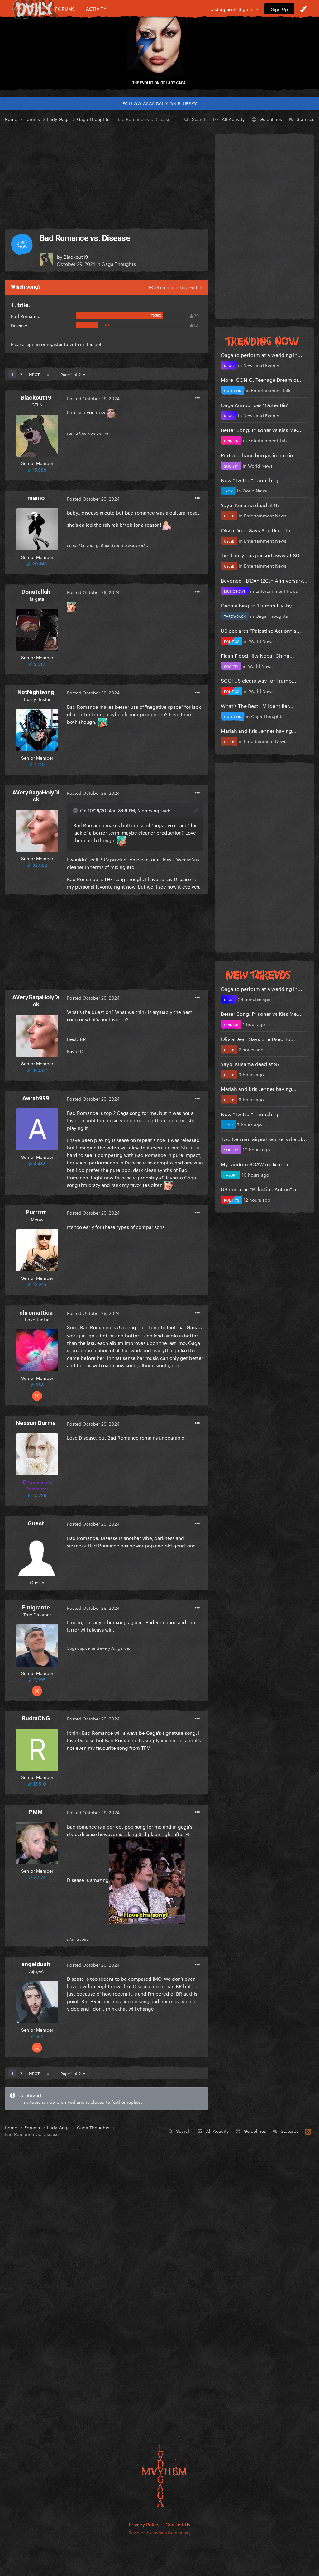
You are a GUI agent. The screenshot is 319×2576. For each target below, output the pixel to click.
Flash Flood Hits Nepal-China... (257, 655)
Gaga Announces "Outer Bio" (255, 404)
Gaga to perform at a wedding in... (262, 354)
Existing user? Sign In (232, 9)
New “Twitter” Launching (250, 480)
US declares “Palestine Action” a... (261, 630)
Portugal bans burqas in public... (259, 455)
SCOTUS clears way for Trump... (259, 680)
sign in (33, 344)
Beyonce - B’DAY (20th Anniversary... (264, 580)
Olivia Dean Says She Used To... (258, 530)
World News (260, 465)
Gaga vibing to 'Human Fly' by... (259, 605)
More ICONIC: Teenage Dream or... (262, 379)
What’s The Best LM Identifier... (257, 705)
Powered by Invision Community (160, 2532)
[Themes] (303, 9)
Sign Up (279, 9)
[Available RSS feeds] (308, 2131)
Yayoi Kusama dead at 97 (250, 504)
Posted (93, 398)
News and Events (261, 365)
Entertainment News (265, 515)
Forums (65, 9)
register (55, 344)
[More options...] (197, 398)
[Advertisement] (107, 176)
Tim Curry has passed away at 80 (260, 555)
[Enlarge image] (147, 1879)
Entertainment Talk (271, 390)
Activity (96, 9)
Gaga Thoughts (119, 263)
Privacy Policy (144, 2524)
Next (34, 374)
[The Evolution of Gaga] (159, 48)
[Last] (48, 374)
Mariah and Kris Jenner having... (259, 730)
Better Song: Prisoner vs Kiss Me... (261, 429)
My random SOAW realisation (255, 1164)
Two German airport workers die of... (264, 1138)
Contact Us (178, 2524)
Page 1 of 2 (72, 374)
